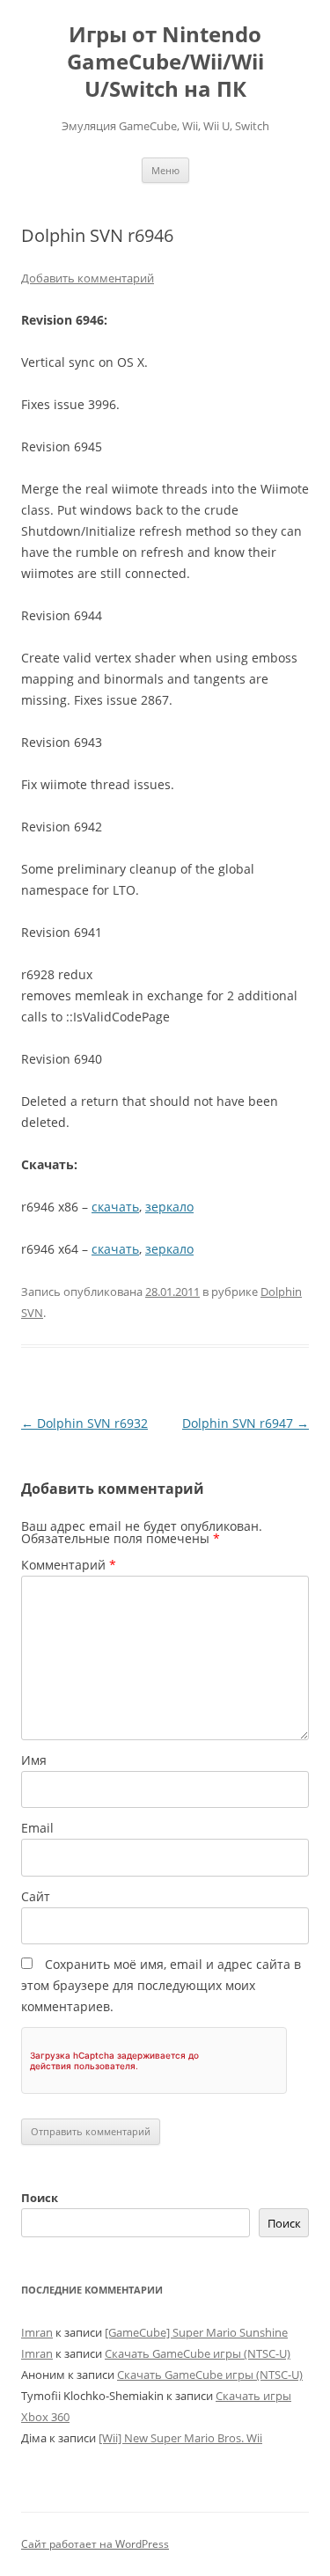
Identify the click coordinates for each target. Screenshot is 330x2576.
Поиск (40, 2198)
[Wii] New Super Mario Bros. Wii (180, 2438)
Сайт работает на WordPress (95, 2544)
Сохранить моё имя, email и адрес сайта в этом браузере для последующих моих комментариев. (161, 1985)
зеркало (169, 1207)
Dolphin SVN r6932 (84, 1423)
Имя (34, 1760)
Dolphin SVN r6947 (246, 1423)
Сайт (36, 1896)
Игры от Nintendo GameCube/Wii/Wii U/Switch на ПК (165, 62)
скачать (115, 1207)
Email (37, 1828)
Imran (37, 2332)
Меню (165, 170)
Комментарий (69, 1565)
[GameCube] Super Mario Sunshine (196, 2332)
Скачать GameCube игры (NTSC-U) (198, 2353)
